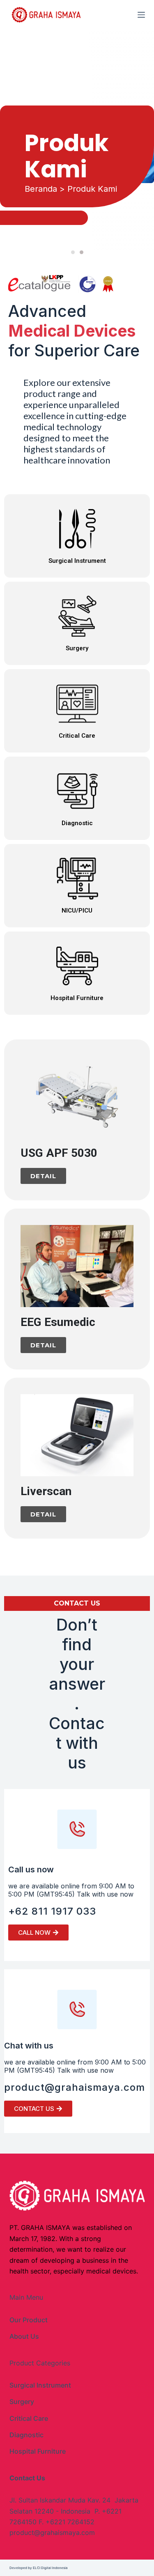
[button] (73, 252)
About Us (24, 2336)
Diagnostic (26, 2435)
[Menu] (141, 15)
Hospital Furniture (38, 2451)
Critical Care (29, 2418)
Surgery (22, 2402)
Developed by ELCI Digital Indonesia (39, 2568)
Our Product (29, 2320)
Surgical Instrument (40, 2385)
